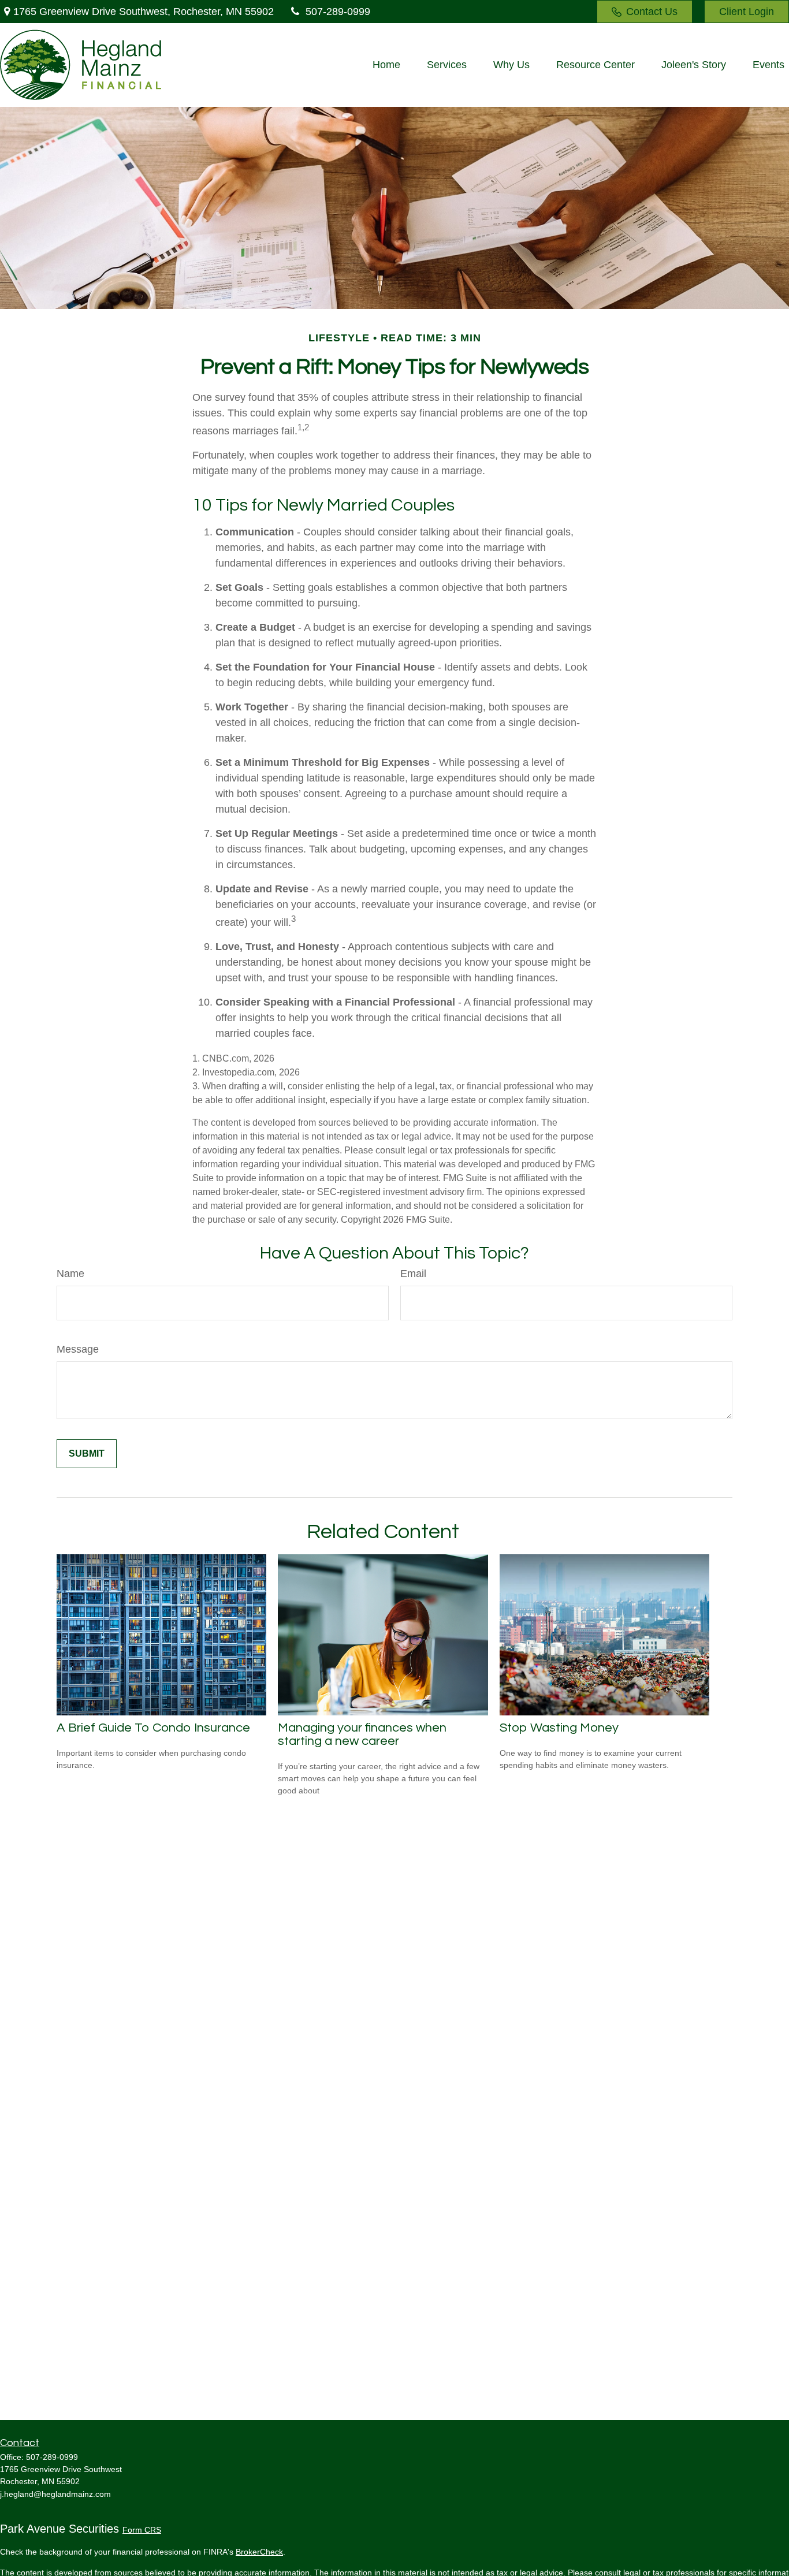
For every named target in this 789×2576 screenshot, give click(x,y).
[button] (386, 65)
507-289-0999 (338, 12)
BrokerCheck (259, 2552)
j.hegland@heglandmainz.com (55, 2494)
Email (413, 1274)
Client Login (747, 12)
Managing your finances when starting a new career (362, 1734)
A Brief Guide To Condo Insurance (153, 1728)
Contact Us (652, 12)
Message (78, 1349)
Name (70, 1274)
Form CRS (142, 2530)
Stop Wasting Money (559, 1728)
